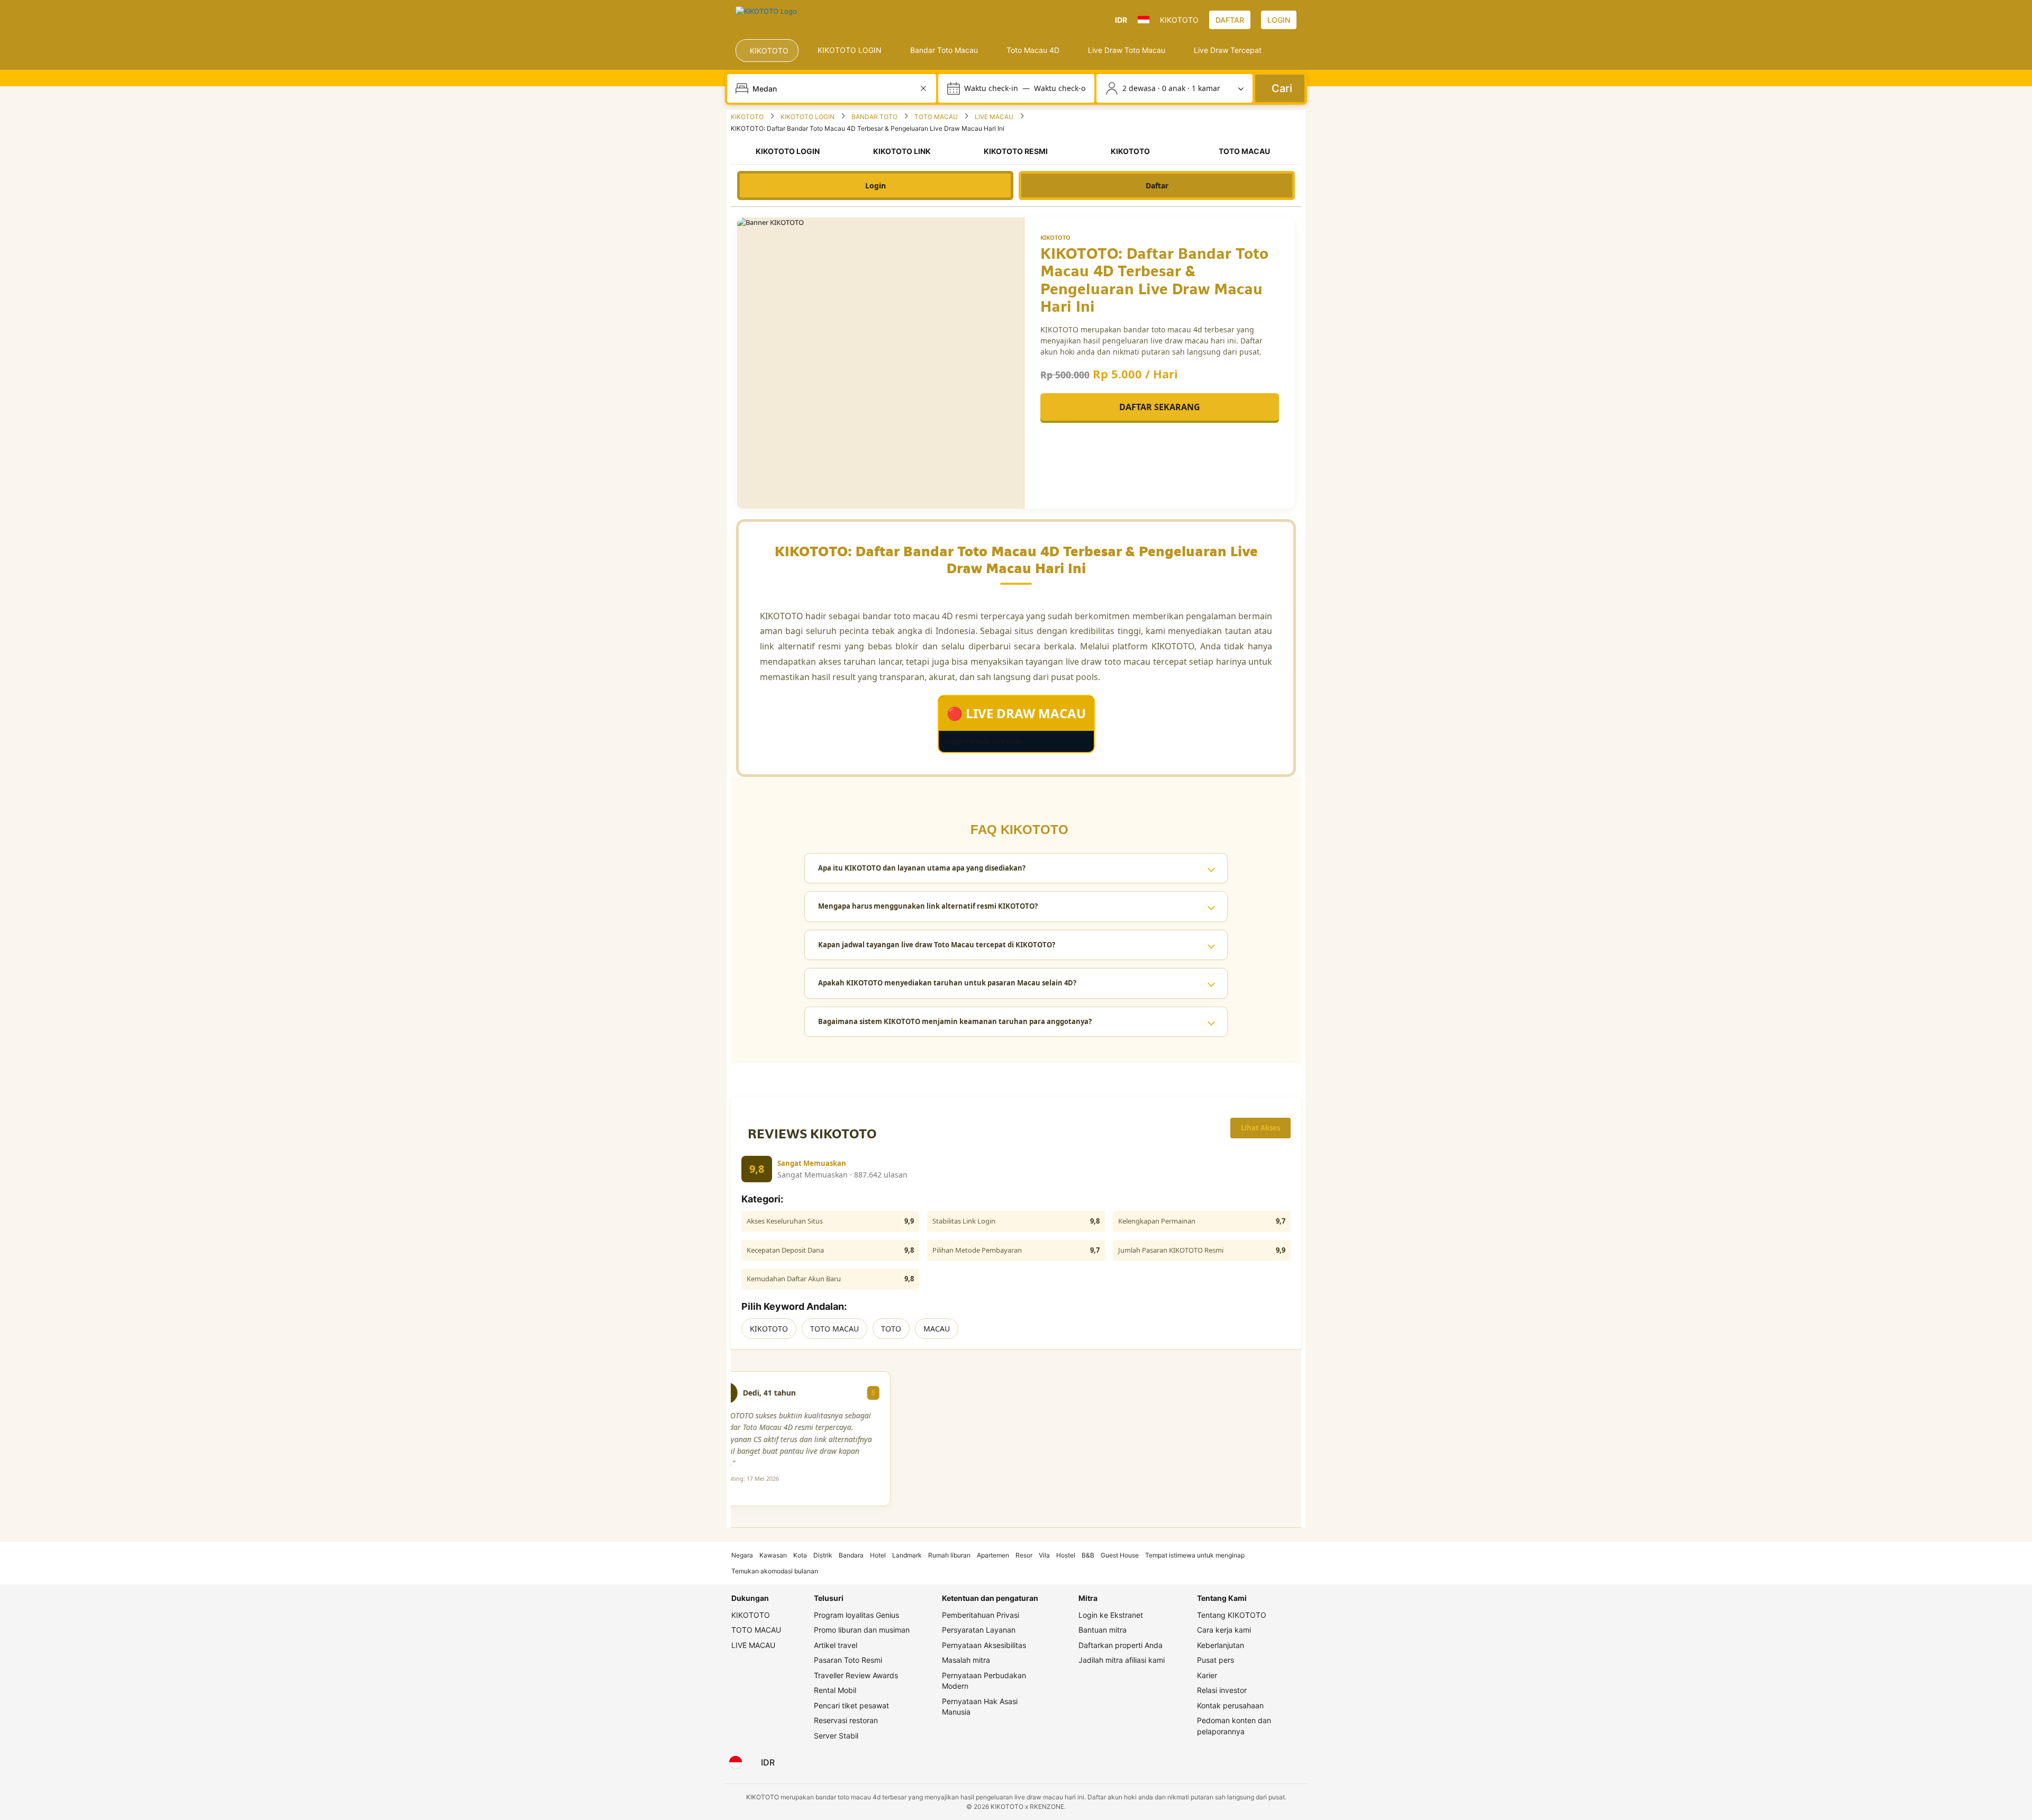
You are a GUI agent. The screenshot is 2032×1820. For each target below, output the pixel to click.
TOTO (891, 1329)
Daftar (1157, 185)
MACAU (937, 1329)
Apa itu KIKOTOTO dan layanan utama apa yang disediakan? (922, 868)
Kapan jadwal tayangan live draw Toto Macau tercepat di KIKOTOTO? (937, 945)
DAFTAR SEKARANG (1160, 407)
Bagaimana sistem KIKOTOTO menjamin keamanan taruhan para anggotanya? (955, 1021)
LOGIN (1279, 20)
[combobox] (833, 88)
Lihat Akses (1260, 1128)
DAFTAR (1230, 20)
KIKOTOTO (769, 1329)
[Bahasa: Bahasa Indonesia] (736, 1762)
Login (876, 185)
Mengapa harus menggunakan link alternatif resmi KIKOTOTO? (928, 906)
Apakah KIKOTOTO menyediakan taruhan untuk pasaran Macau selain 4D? (947, 983)
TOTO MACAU (834, 1329)
